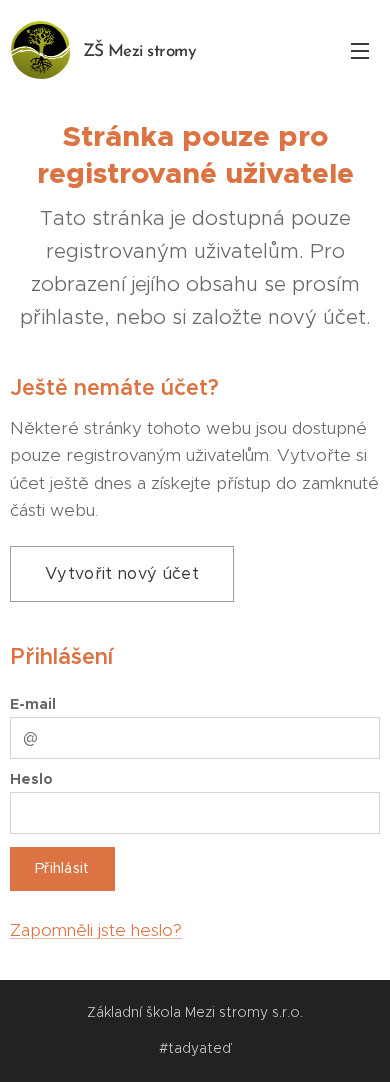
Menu (360, 50)
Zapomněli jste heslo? (96, 930)
